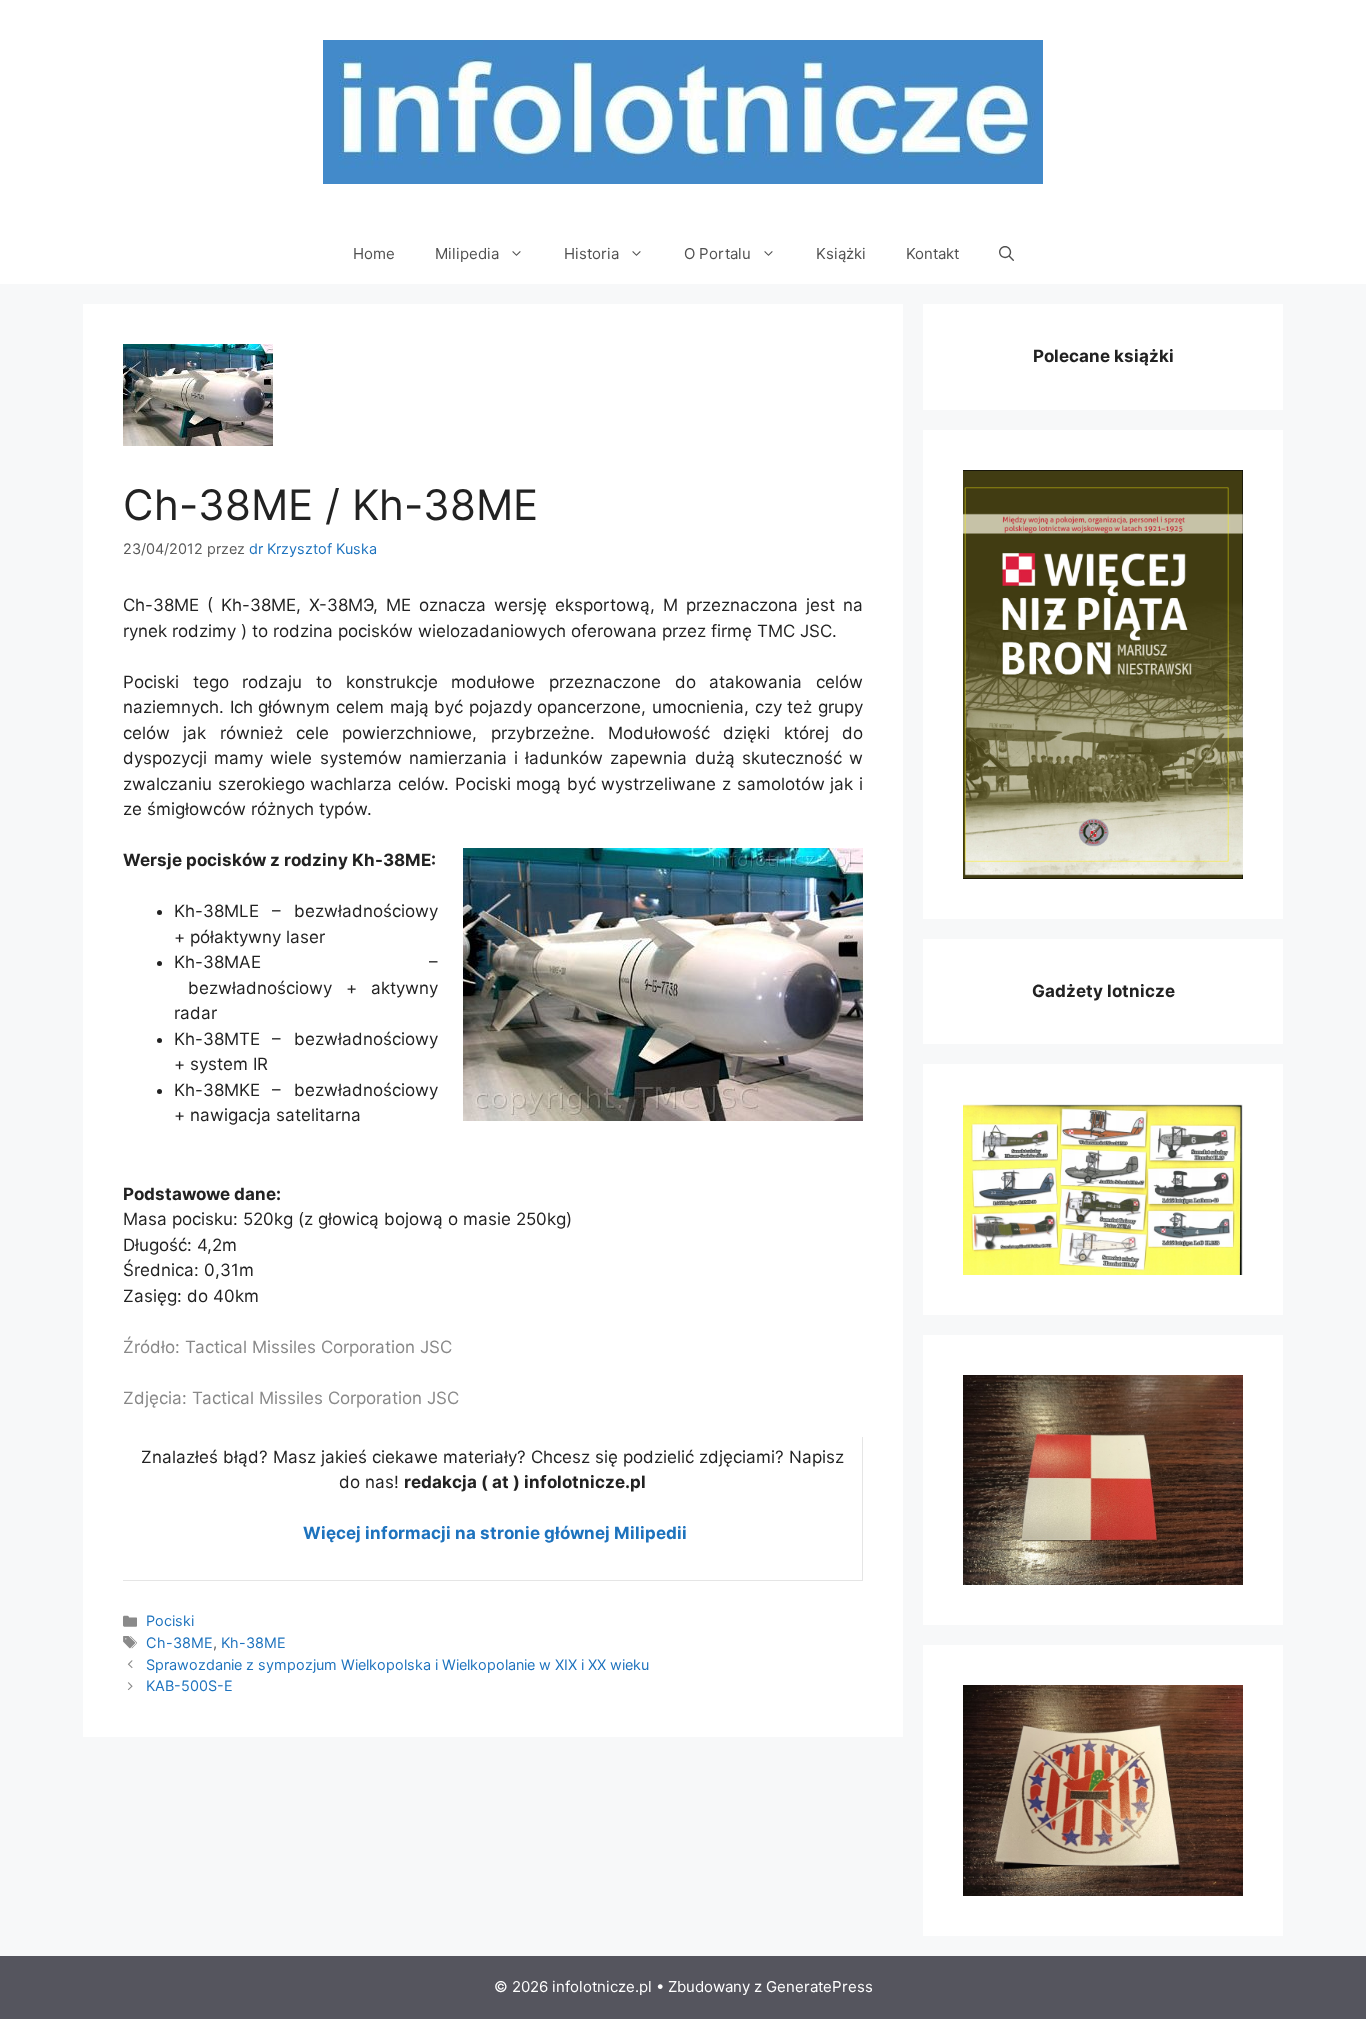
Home (374, 253)
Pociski (170, 1620)
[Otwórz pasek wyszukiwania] (1006, 254)
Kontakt (932, 253)
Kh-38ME (253, 1642)
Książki (841, 253)
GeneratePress (819, 1986)
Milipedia (467, 253)
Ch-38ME (179, 1642)
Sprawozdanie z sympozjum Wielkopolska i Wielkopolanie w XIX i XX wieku (397, 1664)
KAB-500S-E (189, 1685)
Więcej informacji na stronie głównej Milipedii (495, 1533)
